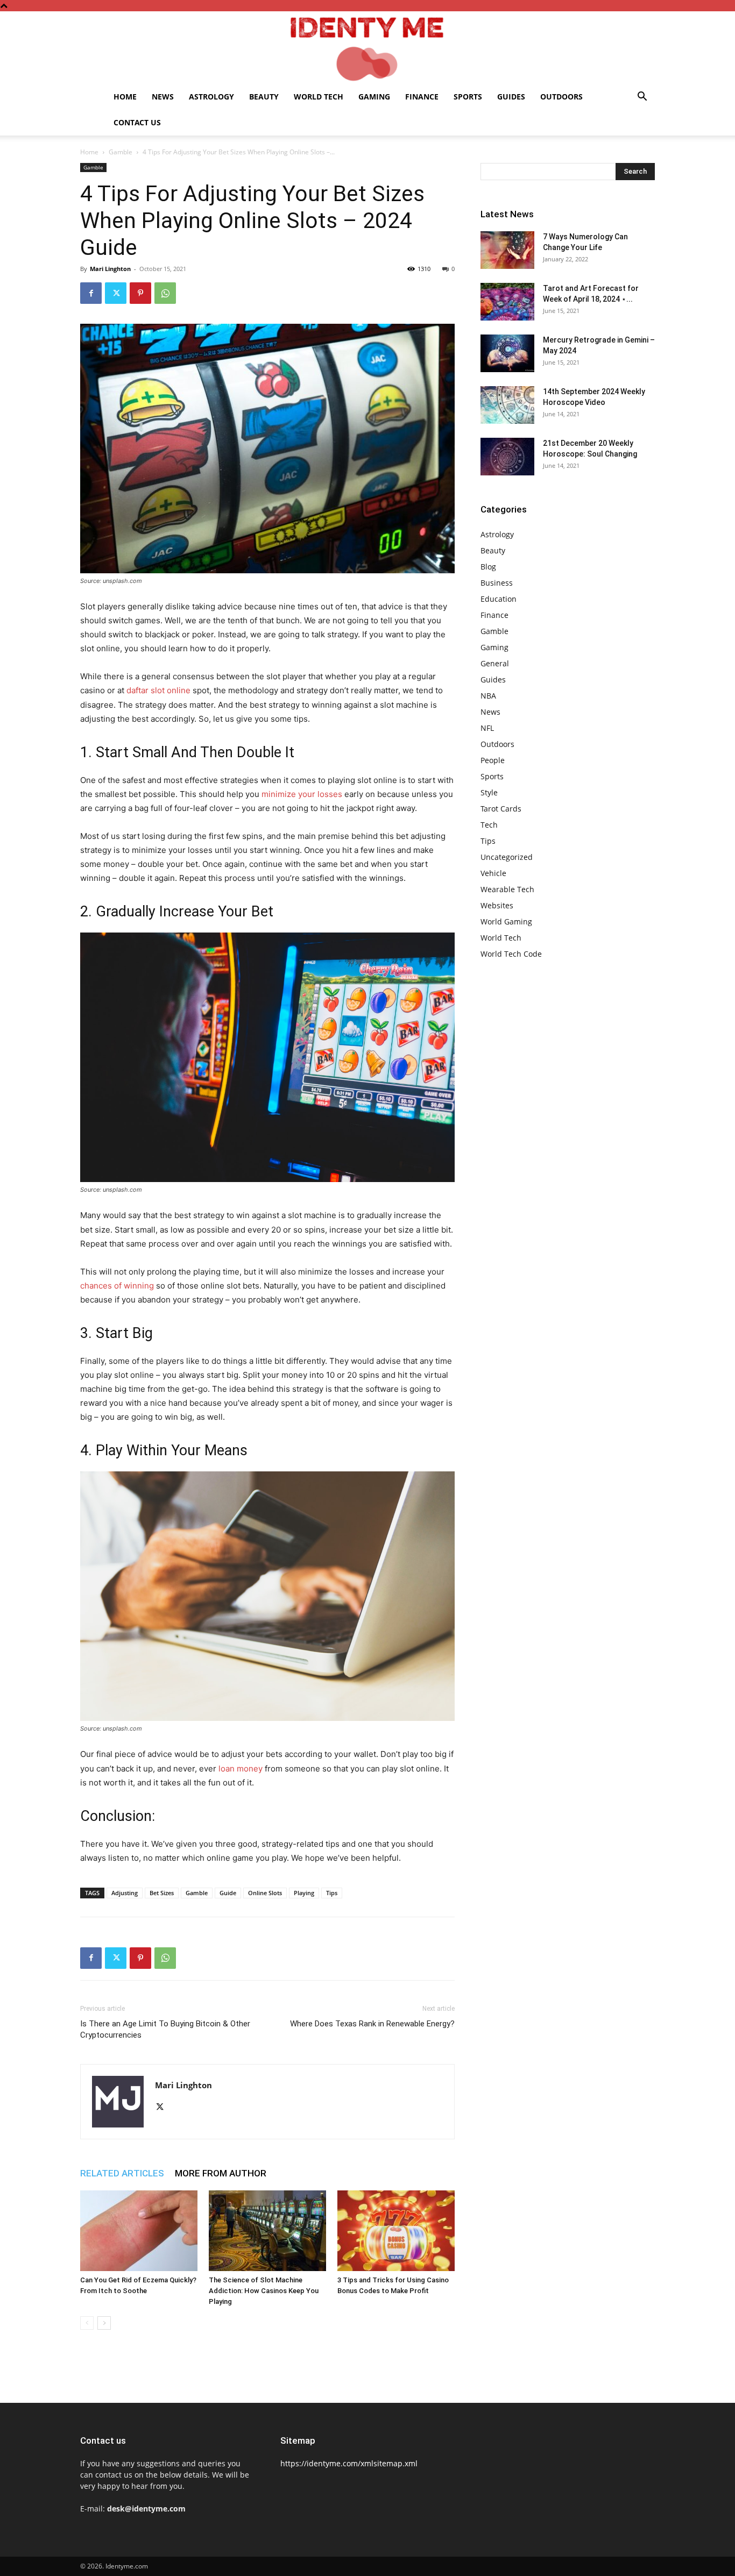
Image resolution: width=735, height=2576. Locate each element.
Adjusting (125, 1893)
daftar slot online (158, 690)
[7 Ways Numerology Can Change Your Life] (507, 250)
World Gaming (506, 921)
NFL (487, 728)
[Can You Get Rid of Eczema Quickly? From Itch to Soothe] (139, 2231)
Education (499, 599)
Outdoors (561, 97)
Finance (422, 97)
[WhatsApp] (165, 293)
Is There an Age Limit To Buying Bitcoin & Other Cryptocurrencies (165, 2029)
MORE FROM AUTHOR (221, 2173)
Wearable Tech (507, 889)
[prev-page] (87, 2323)
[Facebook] (91, 293)
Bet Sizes (162, 1893)
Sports (468, 97)
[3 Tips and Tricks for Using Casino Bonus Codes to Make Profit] (396, 2231)
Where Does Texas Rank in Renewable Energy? (372, 2024)
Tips (332, 1893)
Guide (228, 1893)
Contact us (137, 122)
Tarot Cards (501, 809)
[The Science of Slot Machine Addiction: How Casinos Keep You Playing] (267, 2231)
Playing (304, 1893)
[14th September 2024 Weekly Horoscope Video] (507, 405)
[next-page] (104, 2323)
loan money (241, 1769)
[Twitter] (116, 293)
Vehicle (493, 873)
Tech (489, 825)
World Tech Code (511, 954)
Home (125, 97)
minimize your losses (302, 794)
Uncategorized (507, 857)
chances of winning (117, 1286)
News (163, 97)
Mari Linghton (110, 269)
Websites (497, 905)
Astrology (211, 97)
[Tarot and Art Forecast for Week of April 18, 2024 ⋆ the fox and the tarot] (507, 302)
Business (497, 583)
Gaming (374, 97)
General (495, 663)
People (493, 760)
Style (489, 792)
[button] (642, 98)
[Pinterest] (140, 293)
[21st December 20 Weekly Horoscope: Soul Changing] (507, 457)
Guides (511, 97)
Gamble (121, 152)
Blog (488, 567)
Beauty (264, 97)
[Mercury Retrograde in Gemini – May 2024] (507, 353)
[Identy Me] (367, 48)
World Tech (319, 97)
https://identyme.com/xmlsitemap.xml (349, 2463)
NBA (488, 696)
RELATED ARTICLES (122, 2173)
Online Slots (265, 1893)
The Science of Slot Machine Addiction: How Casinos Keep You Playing (264, 2291)
